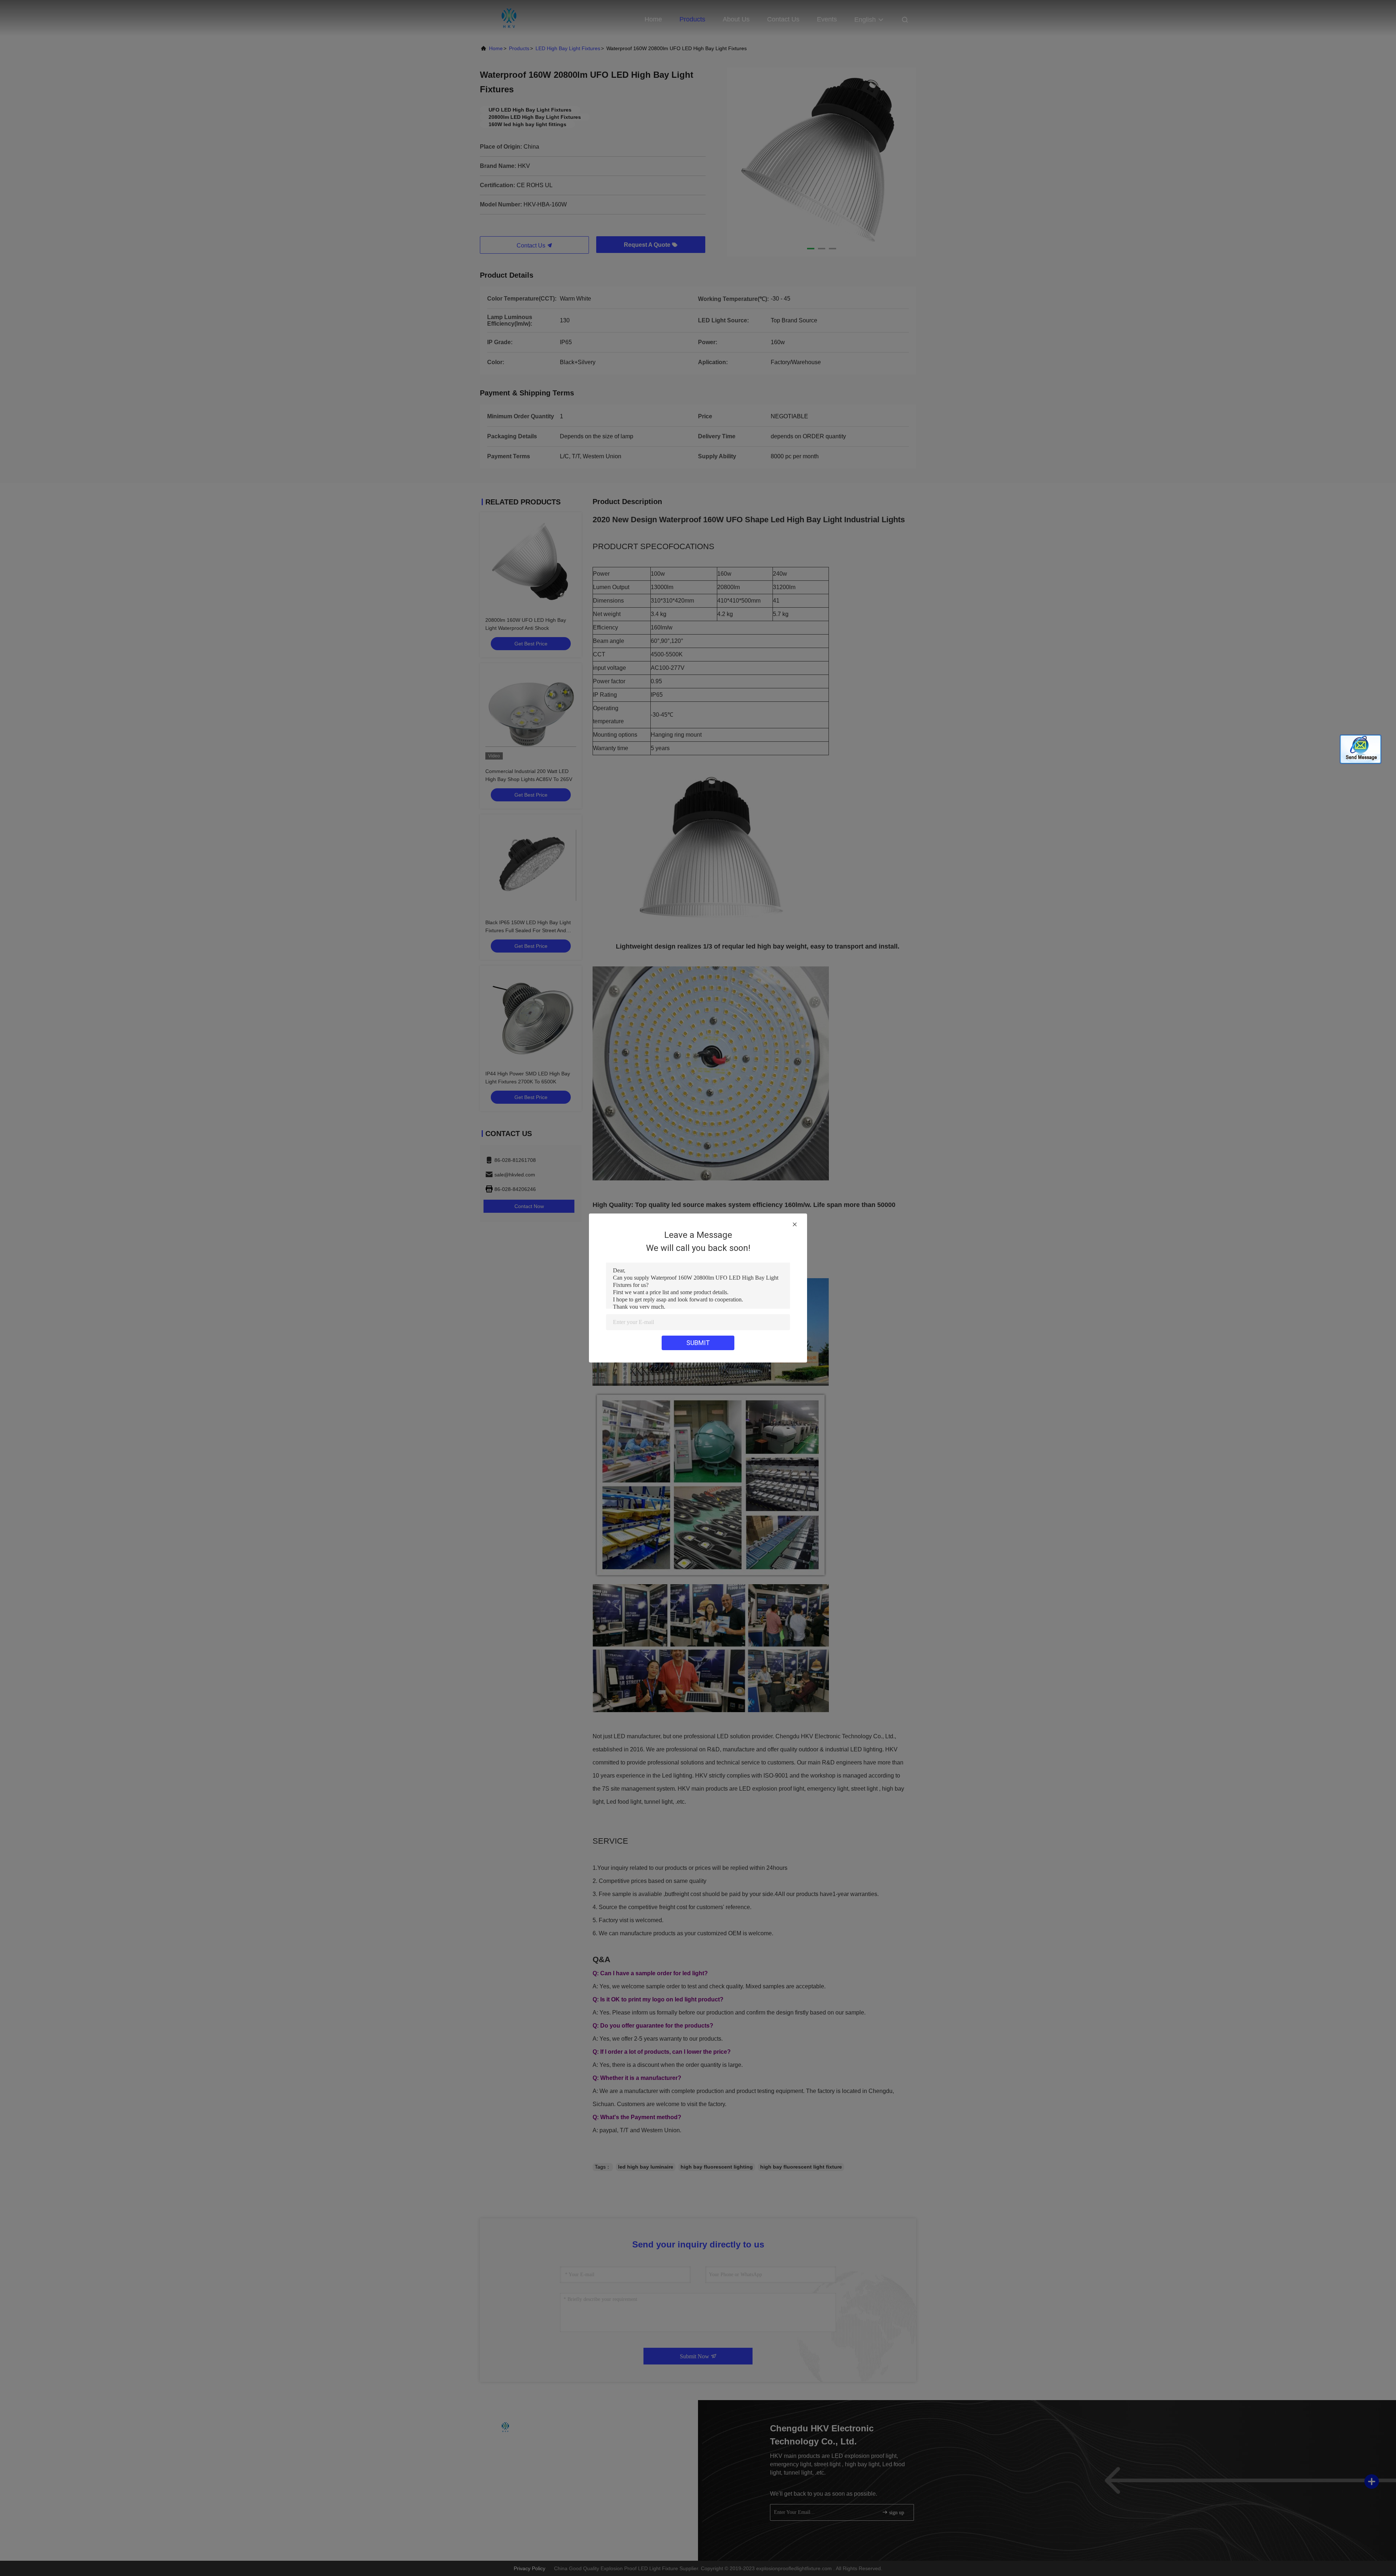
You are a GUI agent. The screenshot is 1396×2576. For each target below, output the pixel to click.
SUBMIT (698, 1343)
